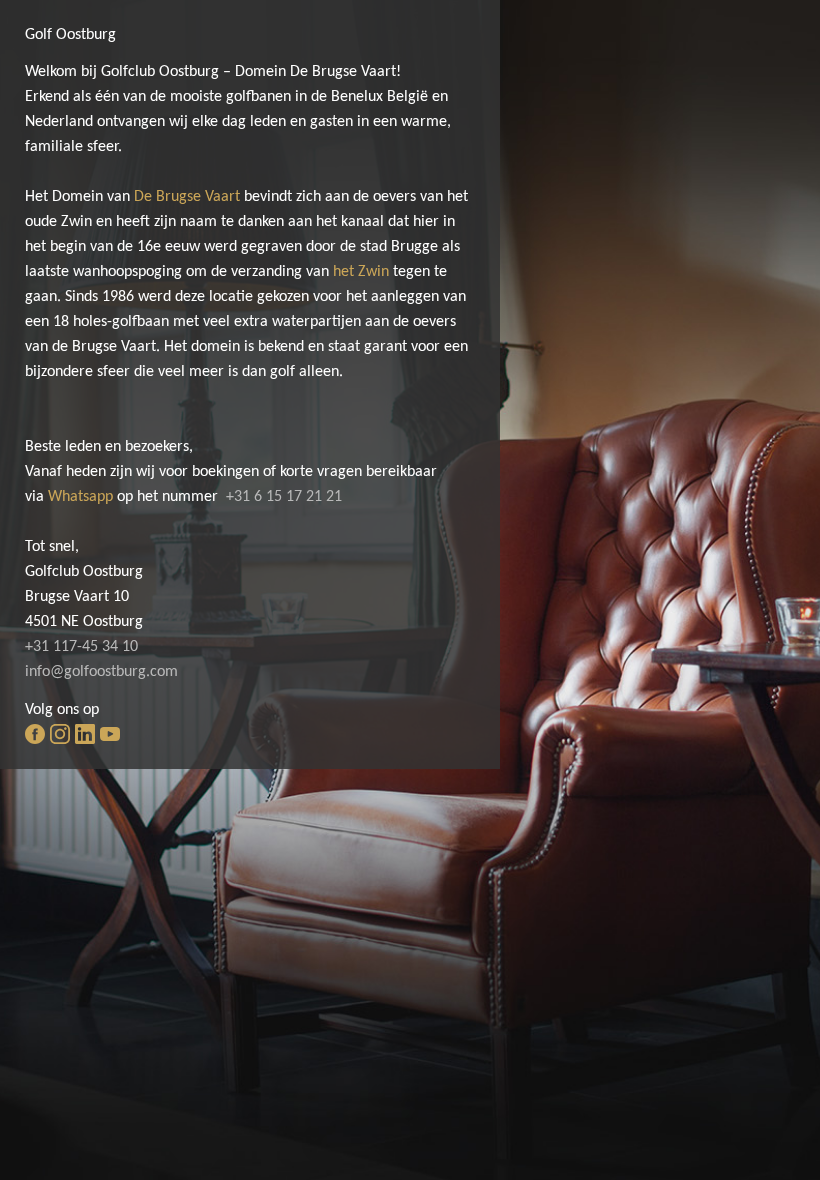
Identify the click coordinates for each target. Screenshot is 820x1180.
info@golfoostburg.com (101, 672)
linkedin (85, 734)
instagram (60, 734)
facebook (35, 734)
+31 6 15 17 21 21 (284, 497)
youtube (110, 734)
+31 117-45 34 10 (81, 647)
